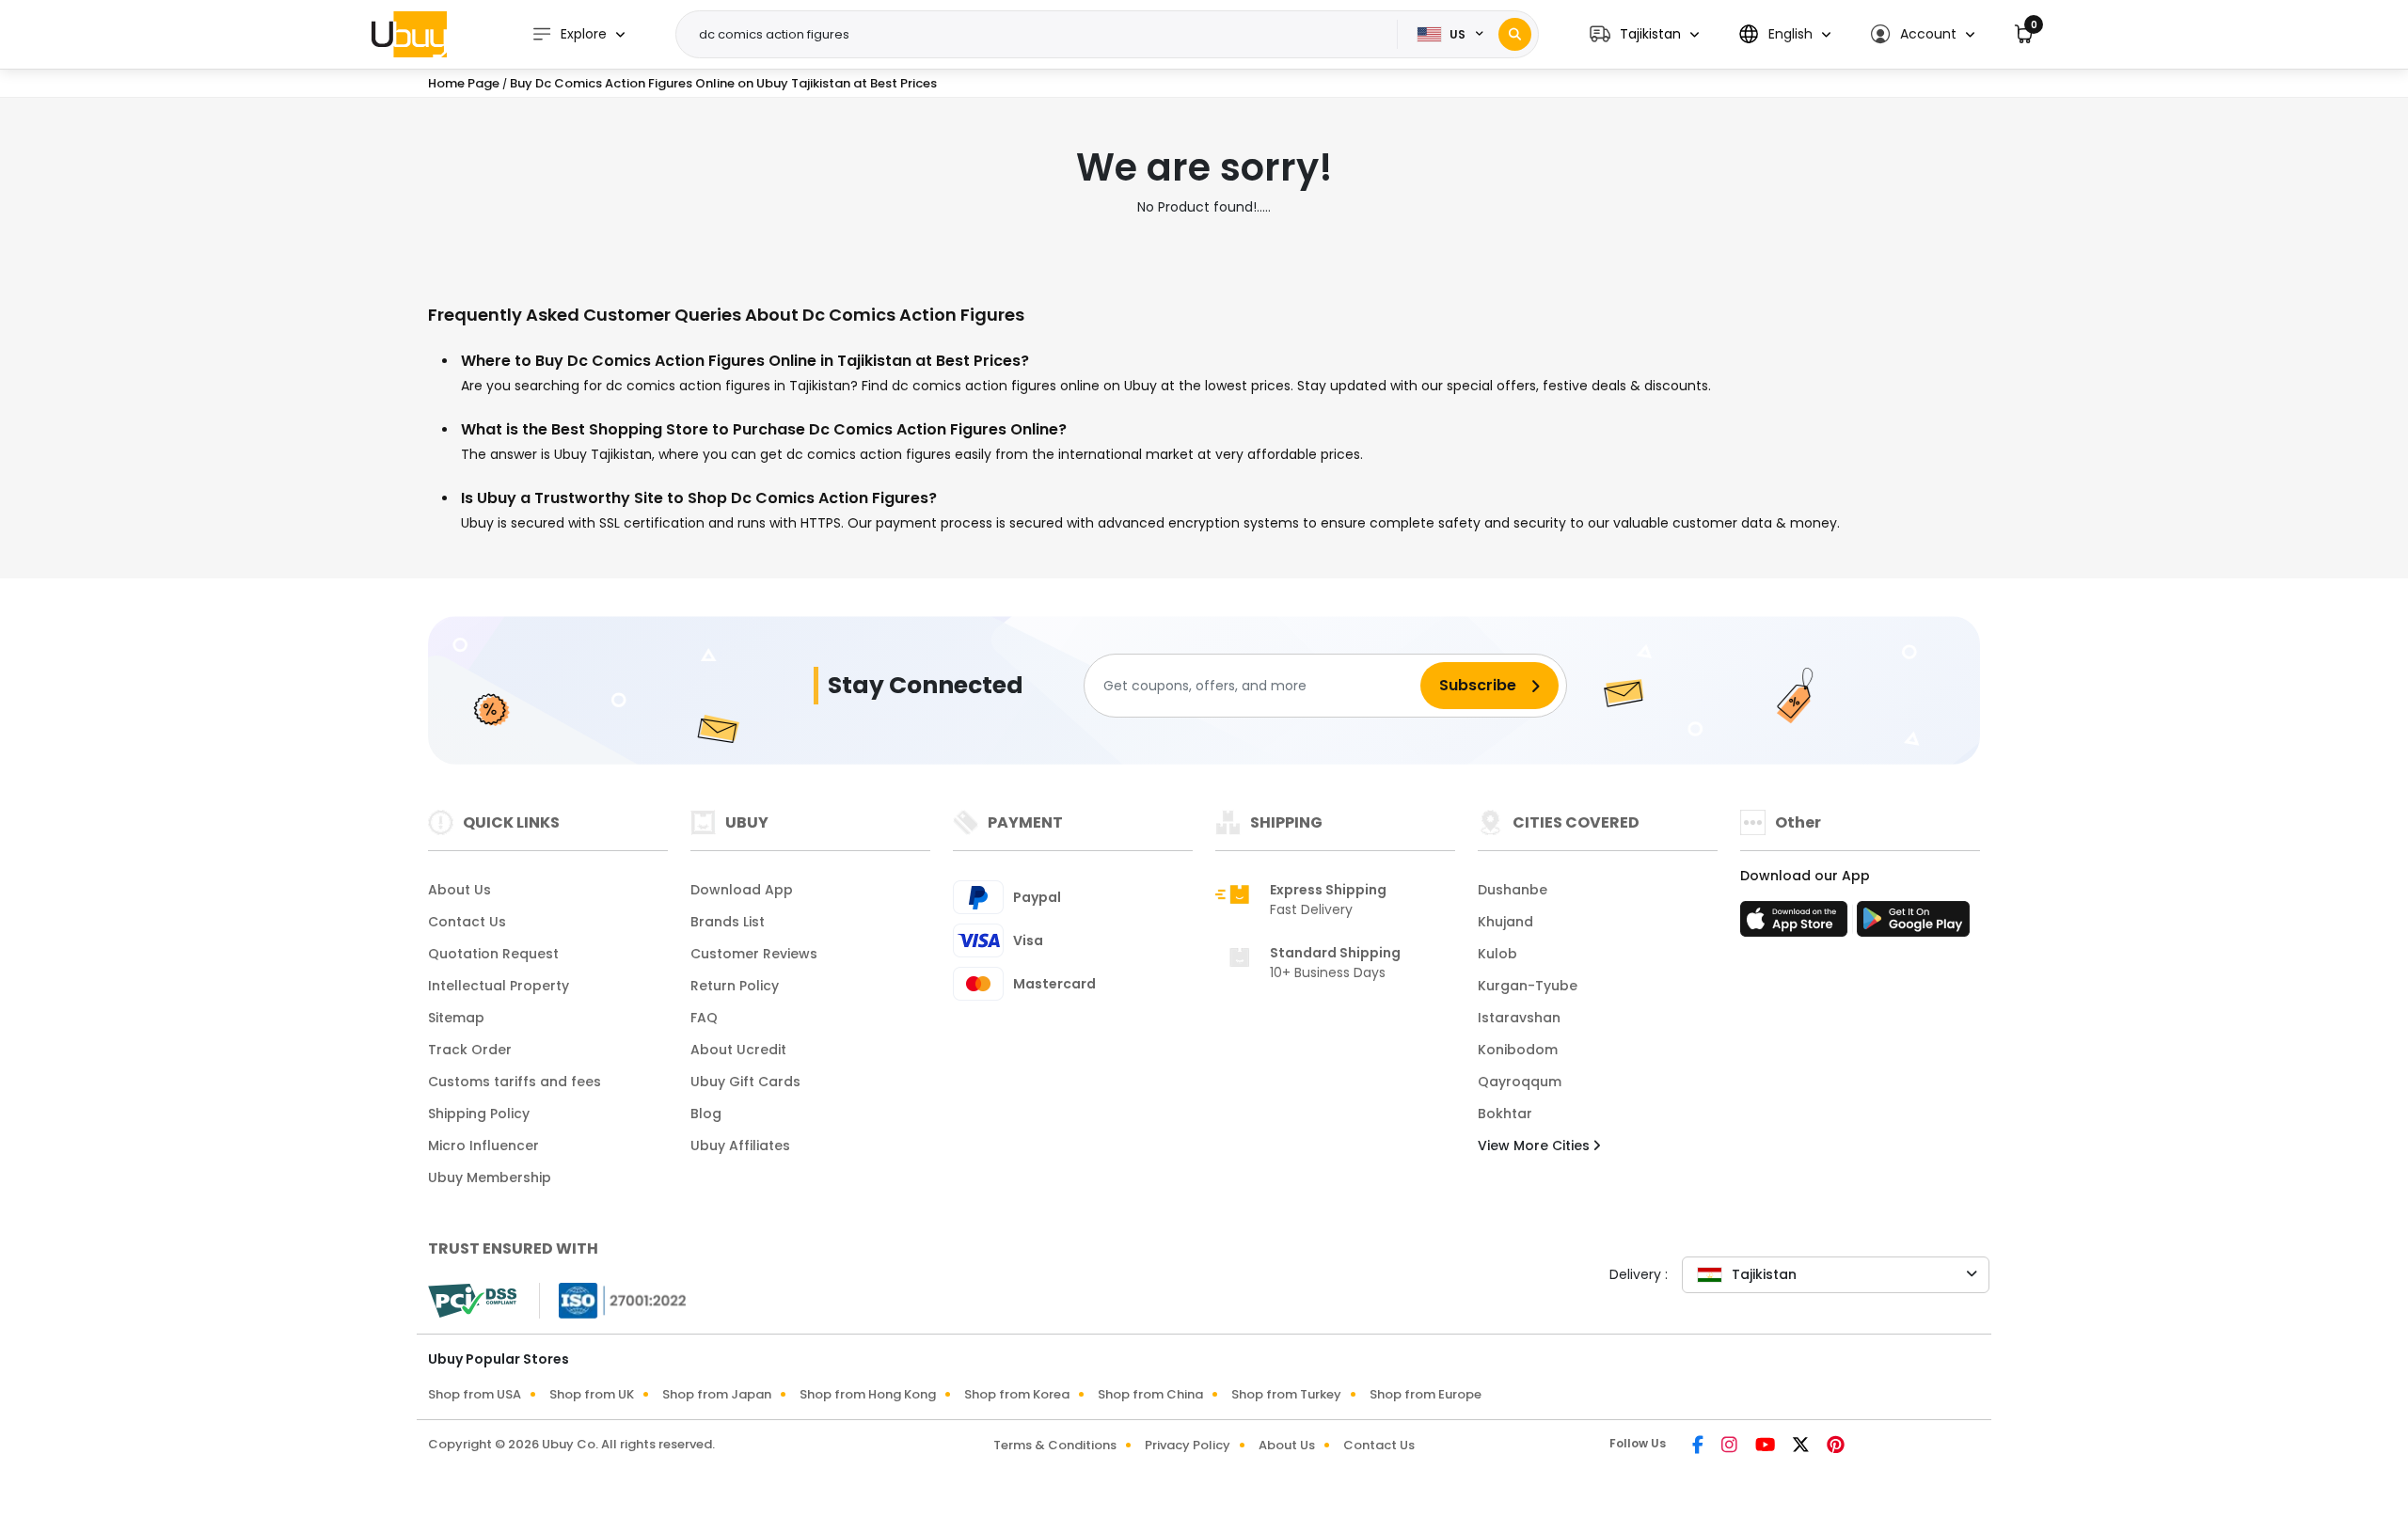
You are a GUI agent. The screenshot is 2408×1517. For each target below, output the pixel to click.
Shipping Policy (479, 1114)
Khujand (1505, 922)
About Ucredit (738, 1050)
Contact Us (467, 922)
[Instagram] (1731, 1446)
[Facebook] (1699, 1446)
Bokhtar (1505, 1114)
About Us (459, 890)
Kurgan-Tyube (1528, 986)
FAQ (704, 1018)
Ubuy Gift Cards (745, 1082)
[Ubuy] (409, 34)
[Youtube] (1766, 1446)
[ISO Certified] (613, 1300)
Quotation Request (493, 954)
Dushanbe (1513, 890)
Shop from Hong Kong (868, 1394)
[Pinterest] (1836, 1446)
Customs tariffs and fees (515, 1082)
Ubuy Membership (490, 1177)
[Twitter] (1802, 1446)
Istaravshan (1519, 1018)
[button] (1644, 34)
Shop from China (1150, 1394)
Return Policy (735, 986)
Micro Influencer (483, 1146)
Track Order (470, 1050)
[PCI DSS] (472, 1301)
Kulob (1497, 954)
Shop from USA (475, 1394)
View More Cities (1536, 1146)
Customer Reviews (754, 954)
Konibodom (1518, 1050)
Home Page (464, 83)
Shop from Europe (1426, 1394)
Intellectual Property (499, 986)
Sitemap (456, 1018)
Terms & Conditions (1055, 1445)
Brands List (728, 922)
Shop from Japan (717, 1394)
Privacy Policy (1188, 1445)
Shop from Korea (1017, 1394)
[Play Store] (1913, 924)
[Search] (1515, 34)
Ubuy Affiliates (740, 1146)
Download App (742, 890)
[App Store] (1797, 924)
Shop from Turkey (1286, 1394)
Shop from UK (592, 1394)
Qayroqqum (1520, 1082)
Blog (706, 1114)
